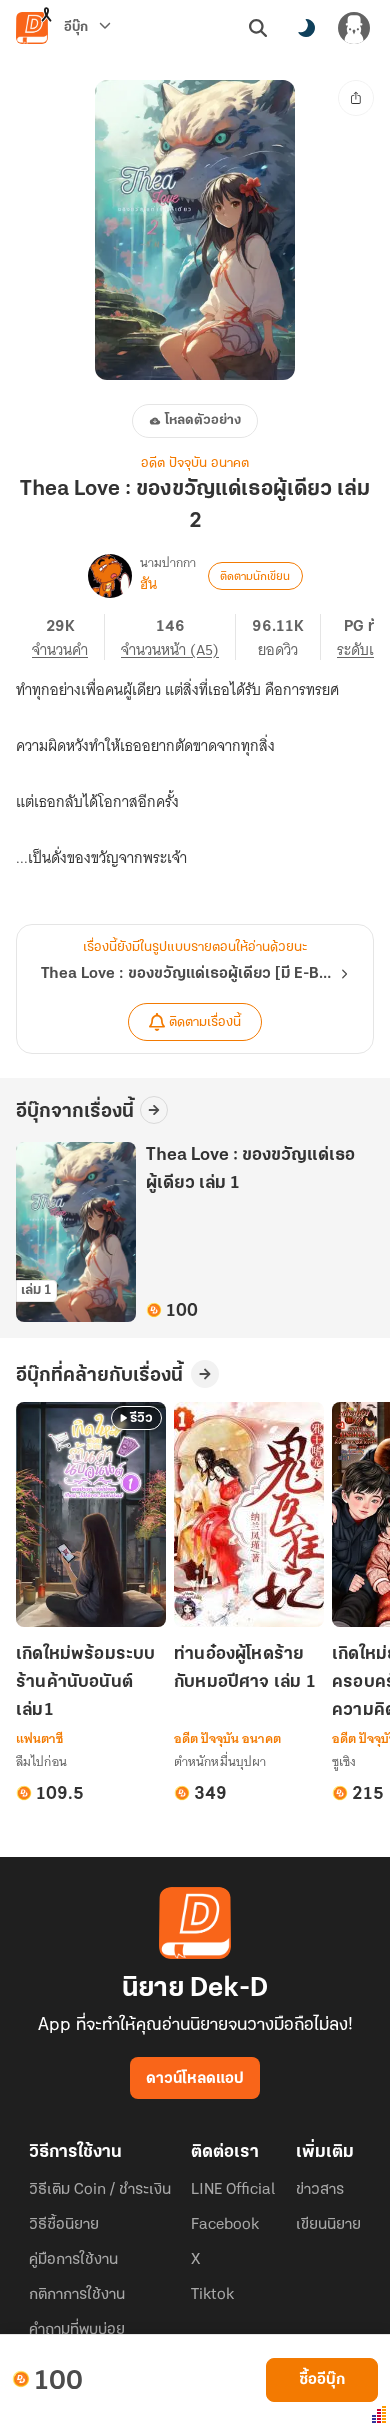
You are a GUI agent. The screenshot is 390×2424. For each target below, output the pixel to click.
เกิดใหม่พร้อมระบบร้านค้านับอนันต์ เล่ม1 (86, 1683)
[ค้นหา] (258, 28)
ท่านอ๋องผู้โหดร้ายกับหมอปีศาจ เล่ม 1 (245, 1669)
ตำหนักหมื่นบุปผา (220, 1761)
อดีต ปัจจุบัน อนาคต (195, 463)
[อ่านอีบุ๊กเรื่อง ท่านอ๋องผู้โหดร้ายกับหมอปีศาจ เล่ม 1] (249, 1514)
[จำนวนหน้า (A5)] (178, 637)
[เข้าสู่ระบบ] (354, 28)
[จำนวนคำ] (68, 637)
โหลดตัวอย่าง (203, 420)
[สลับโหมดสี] (306, 28)
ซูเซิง (344, 1761)
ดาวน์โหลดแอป (195, 2079)
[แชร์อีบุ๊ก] (356, 98)
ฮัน (148, 584)
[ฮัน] (110, 576)
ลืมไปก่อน (41, 1761)
